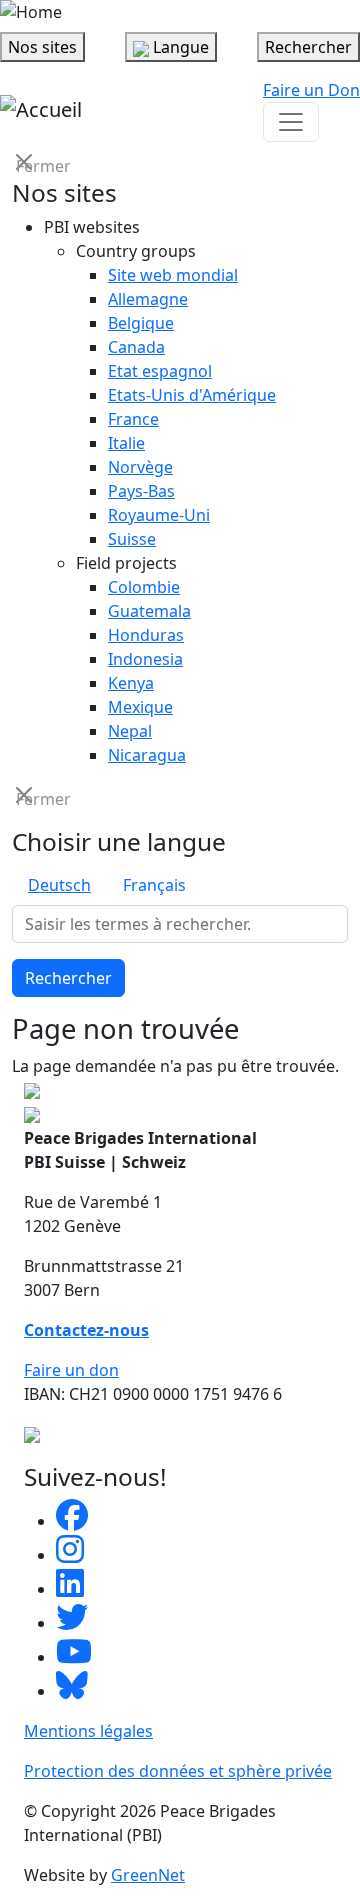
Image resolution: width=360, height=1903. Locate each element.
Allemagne (148, 299)
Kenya (131, 683)
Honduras (146, 635)
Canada (136, 347)
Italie (126, 443)
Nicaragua (147, 755)
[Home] (31, 12)
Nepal (130, 731)
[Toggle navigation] (291, 122)
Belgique (141, 323)
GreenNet (148, 1875)
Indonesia (145, 659)
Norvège (140, 467)
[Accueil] (41, 110)
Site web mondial (173, 275)
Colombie (144, 587)
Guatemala (149, 611)
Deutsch (59, 885)
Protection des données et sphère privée (178, 1771)
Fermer (26, 164)
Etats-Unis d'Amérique (192, 395)
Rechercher (68, 978)
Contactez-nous (86, 1330)
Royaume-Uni (159, 515)
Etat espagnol (160, 371)
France (133, 419)
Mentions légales (88, 1731)
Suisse (132, 539)
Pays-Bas (141, 491)
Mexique (140, 707)
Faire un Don (311, 90)
